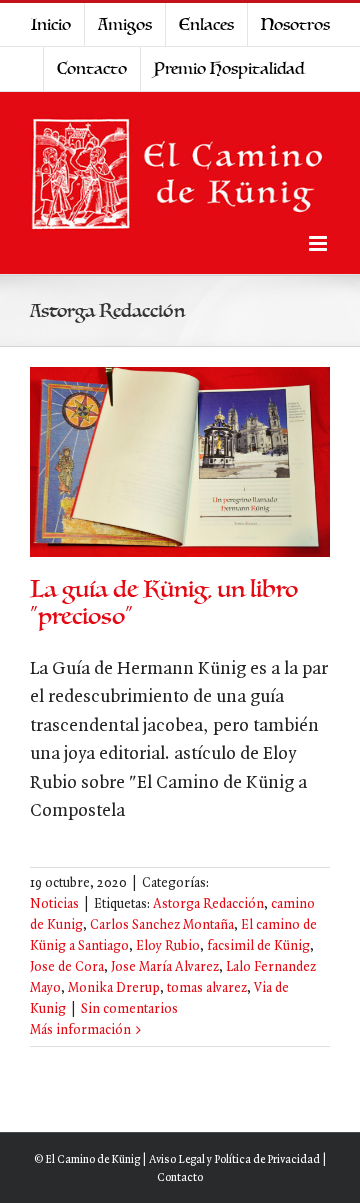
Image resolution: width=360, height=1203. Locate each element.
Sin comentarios (129, 1009)
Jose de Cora (67, 967)
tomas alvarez (207, 988)
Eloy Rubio (168, 946)
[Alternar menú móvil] (319, 243)
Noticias (54, 904)
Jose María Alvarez (165, 967)
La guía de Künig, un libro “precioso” (164, 603)
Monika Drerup (114, 988)
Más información (80, 1030)
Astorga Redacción (208, 904)
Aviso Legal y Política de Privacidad (234, 1160)
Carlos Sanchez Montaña (162, 925)
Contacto (180, 1178)
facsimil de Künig (258, 946)
